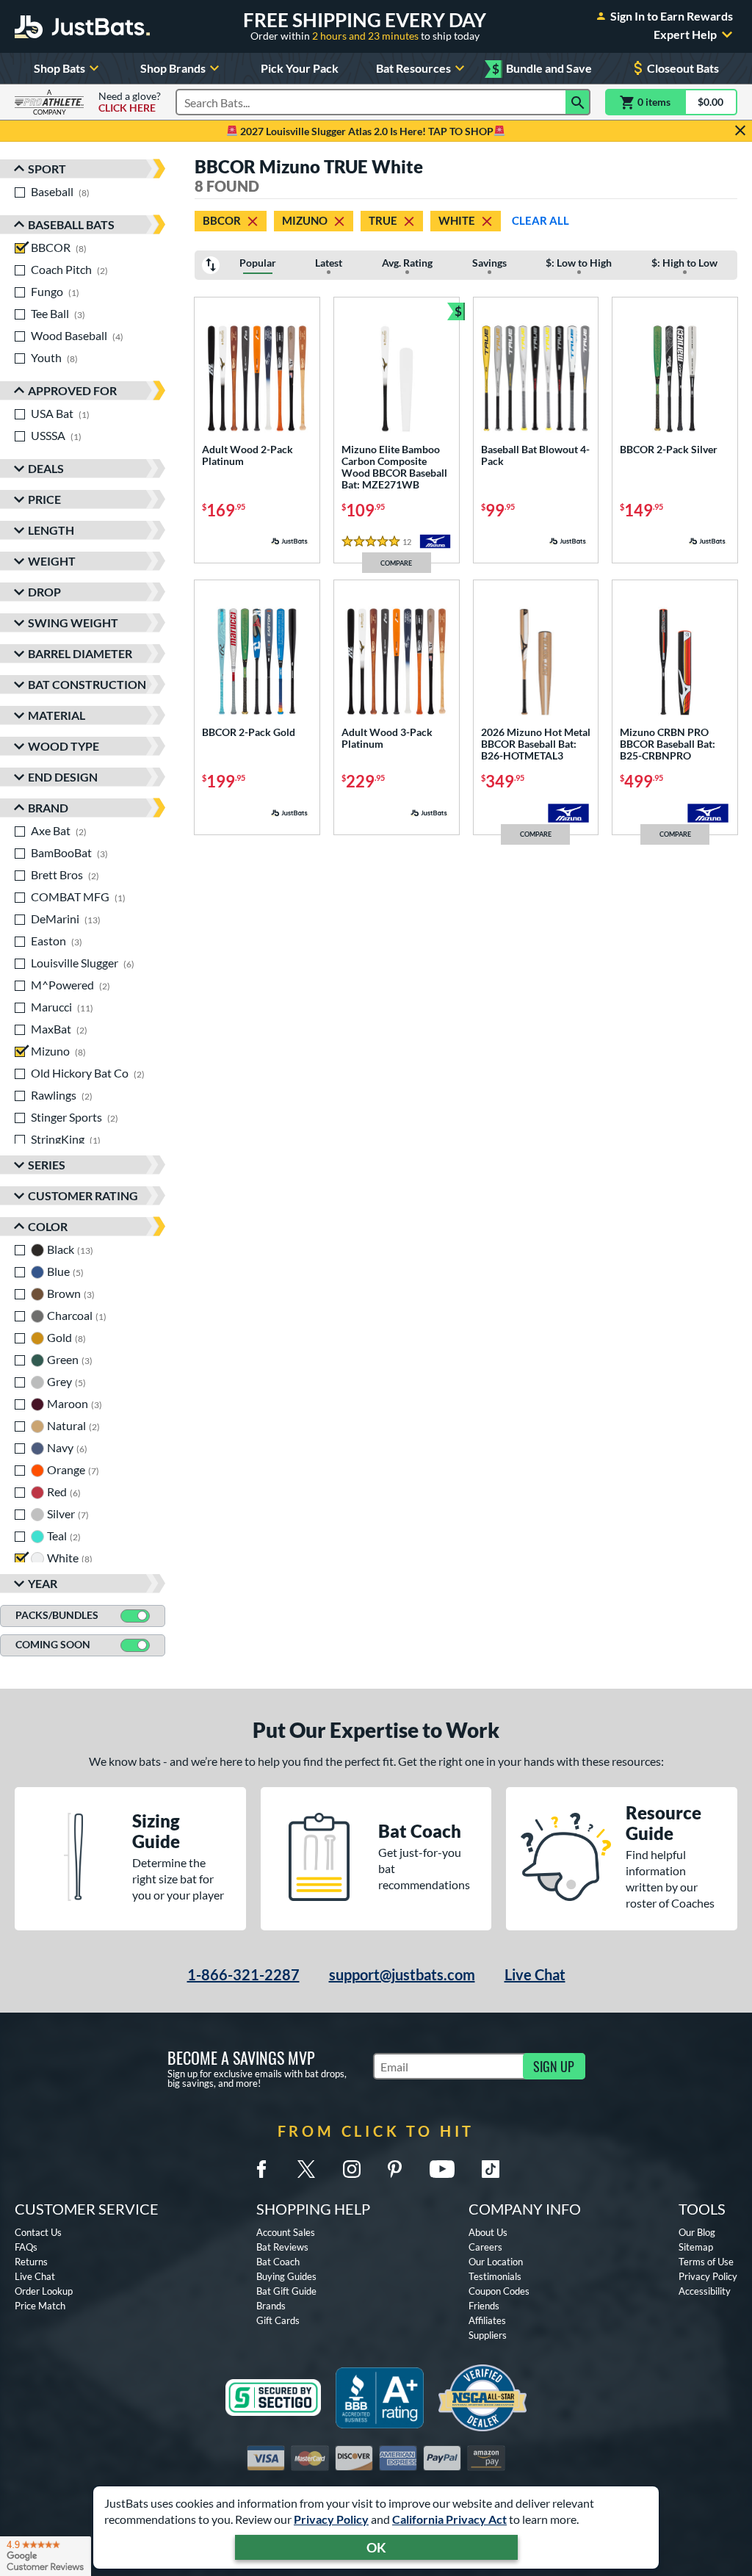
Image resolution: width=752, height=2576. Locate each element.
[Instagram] (352, 2169)
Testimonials (495, 2276)
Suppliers (488, 2335)
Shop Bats (59, 68)
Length (51, 530)
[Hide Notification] (740, 131)
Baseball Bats (71, 224)
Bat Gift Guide (286, 2291)
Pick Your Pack (300, 68)
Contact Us (38, 2232)
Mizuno (305, 220)
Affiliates (487, 2320)
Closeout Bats (683, 68)
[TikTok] (491, 2169)
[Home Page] (82, 26)
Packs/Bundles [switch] (57, 1615)
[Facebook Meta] (261, 2169)
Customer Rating (83, 1195)
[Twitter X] (306, 2169)
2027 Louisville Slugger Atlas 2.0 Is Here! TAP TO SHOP (366, 131)
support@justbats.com (402, 1974)
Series (47, 1165)
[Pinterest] (394, 2169)
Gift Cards (278, 2320)
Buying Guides (286, 2276)
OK (376, 2547)
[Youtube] (442, 2169)
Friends (484, 2306)
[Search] (578, 102)
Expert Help (685, 35)
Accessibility (705, 2291)
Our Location (496, 2262)
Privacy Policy (331, 2519)
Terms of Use (706, 2262)
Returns (31, 2262)
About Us (488, 2232)
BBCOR (222, 220)
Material (57, 715)
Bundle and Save (542, 69)
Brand (48, 808)
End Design (63, 777)
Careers (485, 2247)
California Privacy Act (449, 2519)
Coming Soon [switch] (53, 1644)
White (457, 220)
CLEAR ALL (540, 220)
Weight (52, 561)
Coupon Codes (499, 2291)
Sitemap (696, 2247)
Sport (47, 169)
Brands (271, 2306)
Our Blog (697, 2232)
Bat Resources (413, 68)
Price (44, 499)
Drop (44, 592)
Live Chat (535, 1974)
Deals (46, 468)
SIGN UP (554, 2066)
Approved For (72, 390)
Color (48, 1226)
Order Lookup (44, 2291)
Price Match (40, 2306)
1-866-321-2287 (243, 1974)
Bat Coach (278, 2262)
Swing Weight (73, 623)
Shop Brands (173, 68)
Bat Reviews (282, 2247)
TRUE (383, 220)
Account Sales (286, 2232)
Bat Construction (87, 684)
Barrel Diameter (80, 653)
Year (43, 1583)
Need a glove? (130, 102)
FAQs (26, 2247)
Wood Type (64, 746)
